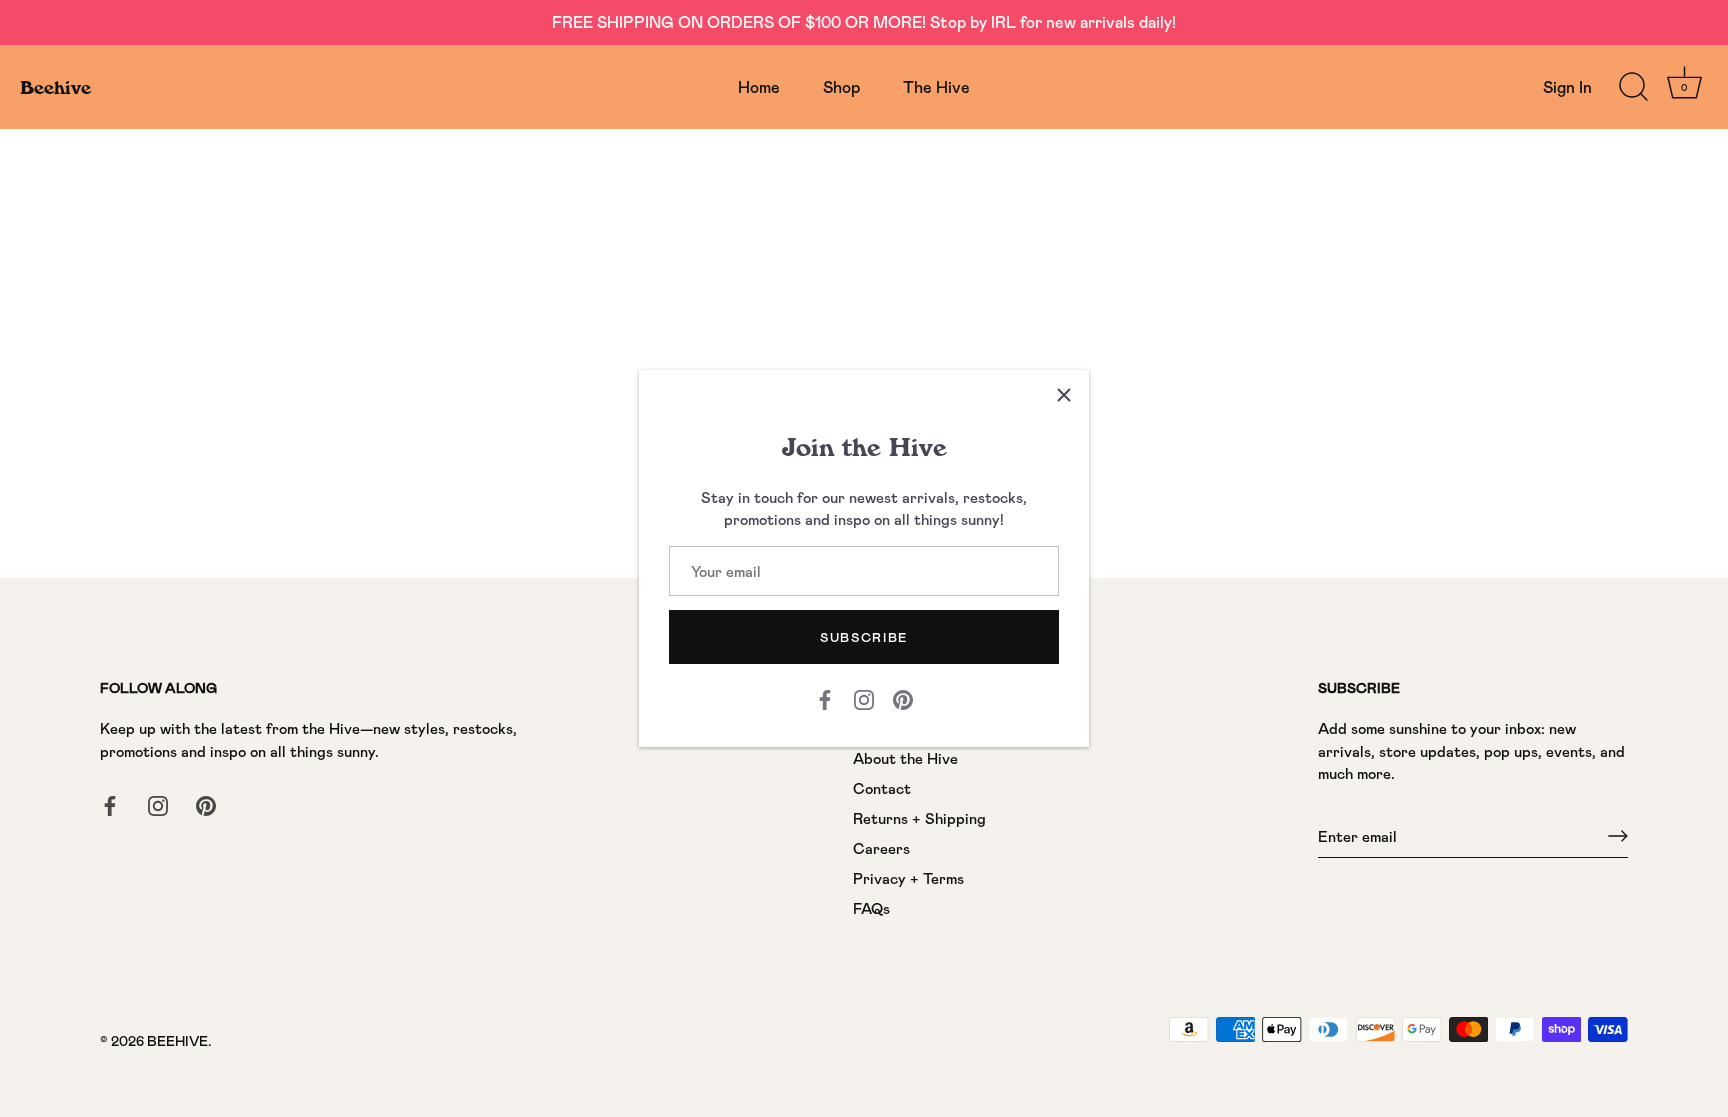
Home (759, 86)
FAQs (871, 908)
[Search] (1633, 87)
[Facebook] (825, 698)
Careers (881, 848)
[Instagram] (864, 698)
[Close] (1064, 395)
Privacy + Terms (908, 878)
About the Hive (905, 758)
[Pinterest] (903, 698)
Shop (841, 86)
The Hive (936, 86)
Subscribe (864, 637)
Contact (882, 788)
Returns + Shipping (919, 818)
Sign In (1567, 86)
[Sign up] (1618, 836)
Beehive (55, 87)
